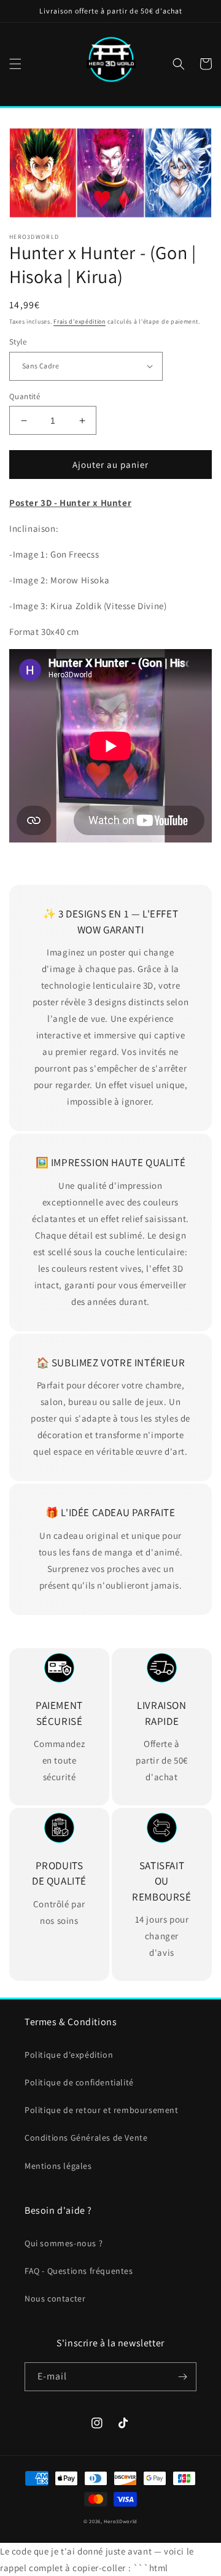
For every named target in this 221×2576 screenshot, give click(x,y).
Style (18, 342)
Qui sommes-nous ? (64, 2243)
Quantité (25, 396)
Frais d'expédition (79, 321)
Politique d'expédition (69, 2055)
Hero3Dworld (121, 2521)
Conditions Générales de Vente (86, 2138)
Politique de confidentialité (79, 2082)
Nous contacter (55, 2298)
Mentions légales (58, 2166)
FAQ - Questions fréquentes (79, 2271)
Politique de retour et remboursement (102, 2110)
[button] (15, 64)
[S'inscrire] (182, 2377)
